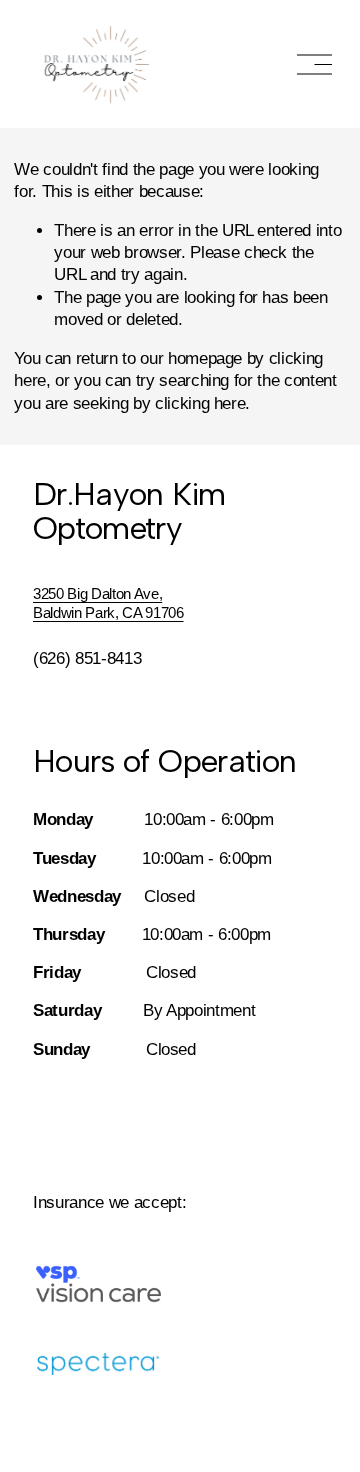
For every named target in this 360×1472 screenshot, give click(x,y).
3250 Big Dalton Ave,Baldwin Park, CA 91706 (108, 603)
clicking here (200, 403)
